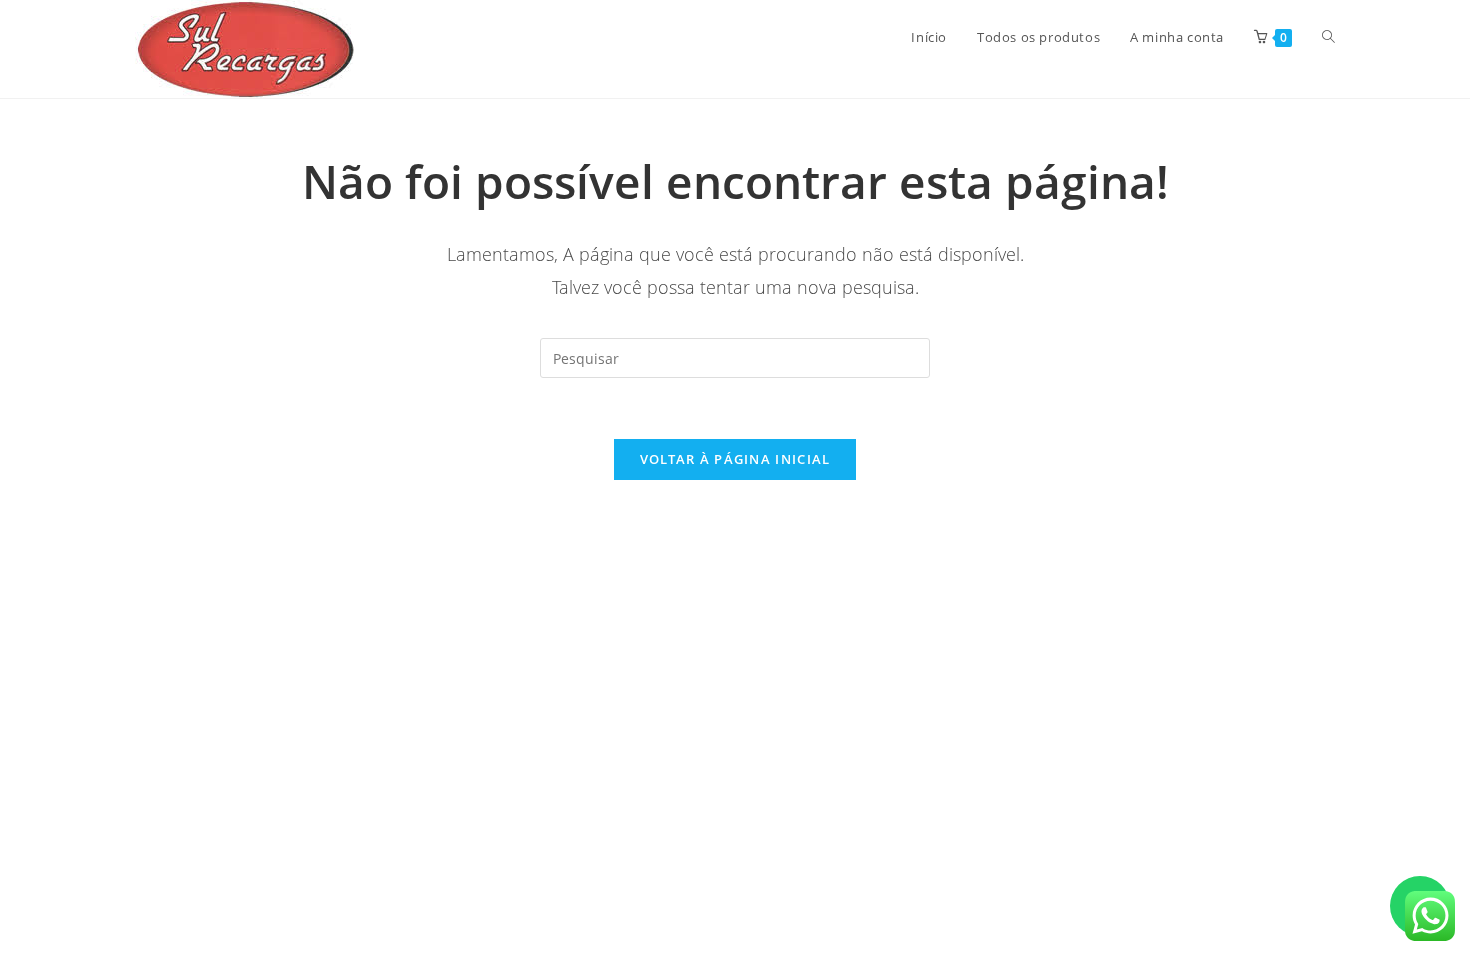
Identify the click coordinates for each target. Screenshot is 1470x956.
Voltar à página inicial (735, 459)
